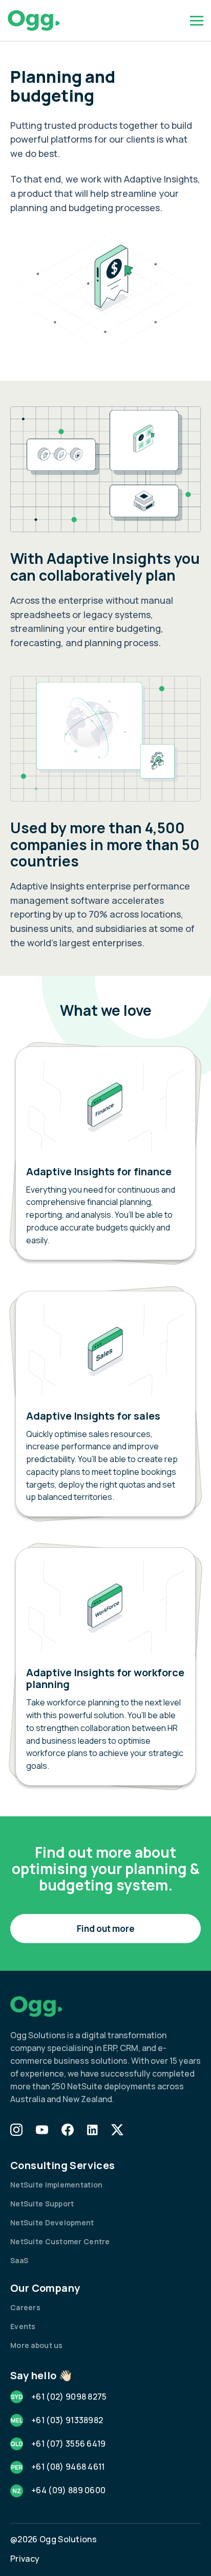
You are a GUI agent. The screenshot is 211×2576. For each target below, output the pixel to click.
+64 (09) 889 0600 (68, 2490)
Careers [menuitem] (25, 2307)
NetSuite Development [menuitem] (52, 2222)
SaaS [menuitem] (19, 2260)
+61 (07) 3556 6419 (69, 2444)
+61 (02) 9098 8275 (69, 2397)
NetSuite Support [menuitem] (42, 2204)
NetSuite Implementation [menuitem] (56, 2185)
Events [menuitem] (23, 2326)
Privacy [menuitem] (25, 2559)
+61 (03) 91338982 (67, 2420)
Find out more (106, 1929)
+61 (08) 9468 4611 (68, 2467)
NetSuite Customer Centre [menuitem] (60, 2241)
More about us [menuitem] (37, 2345)
